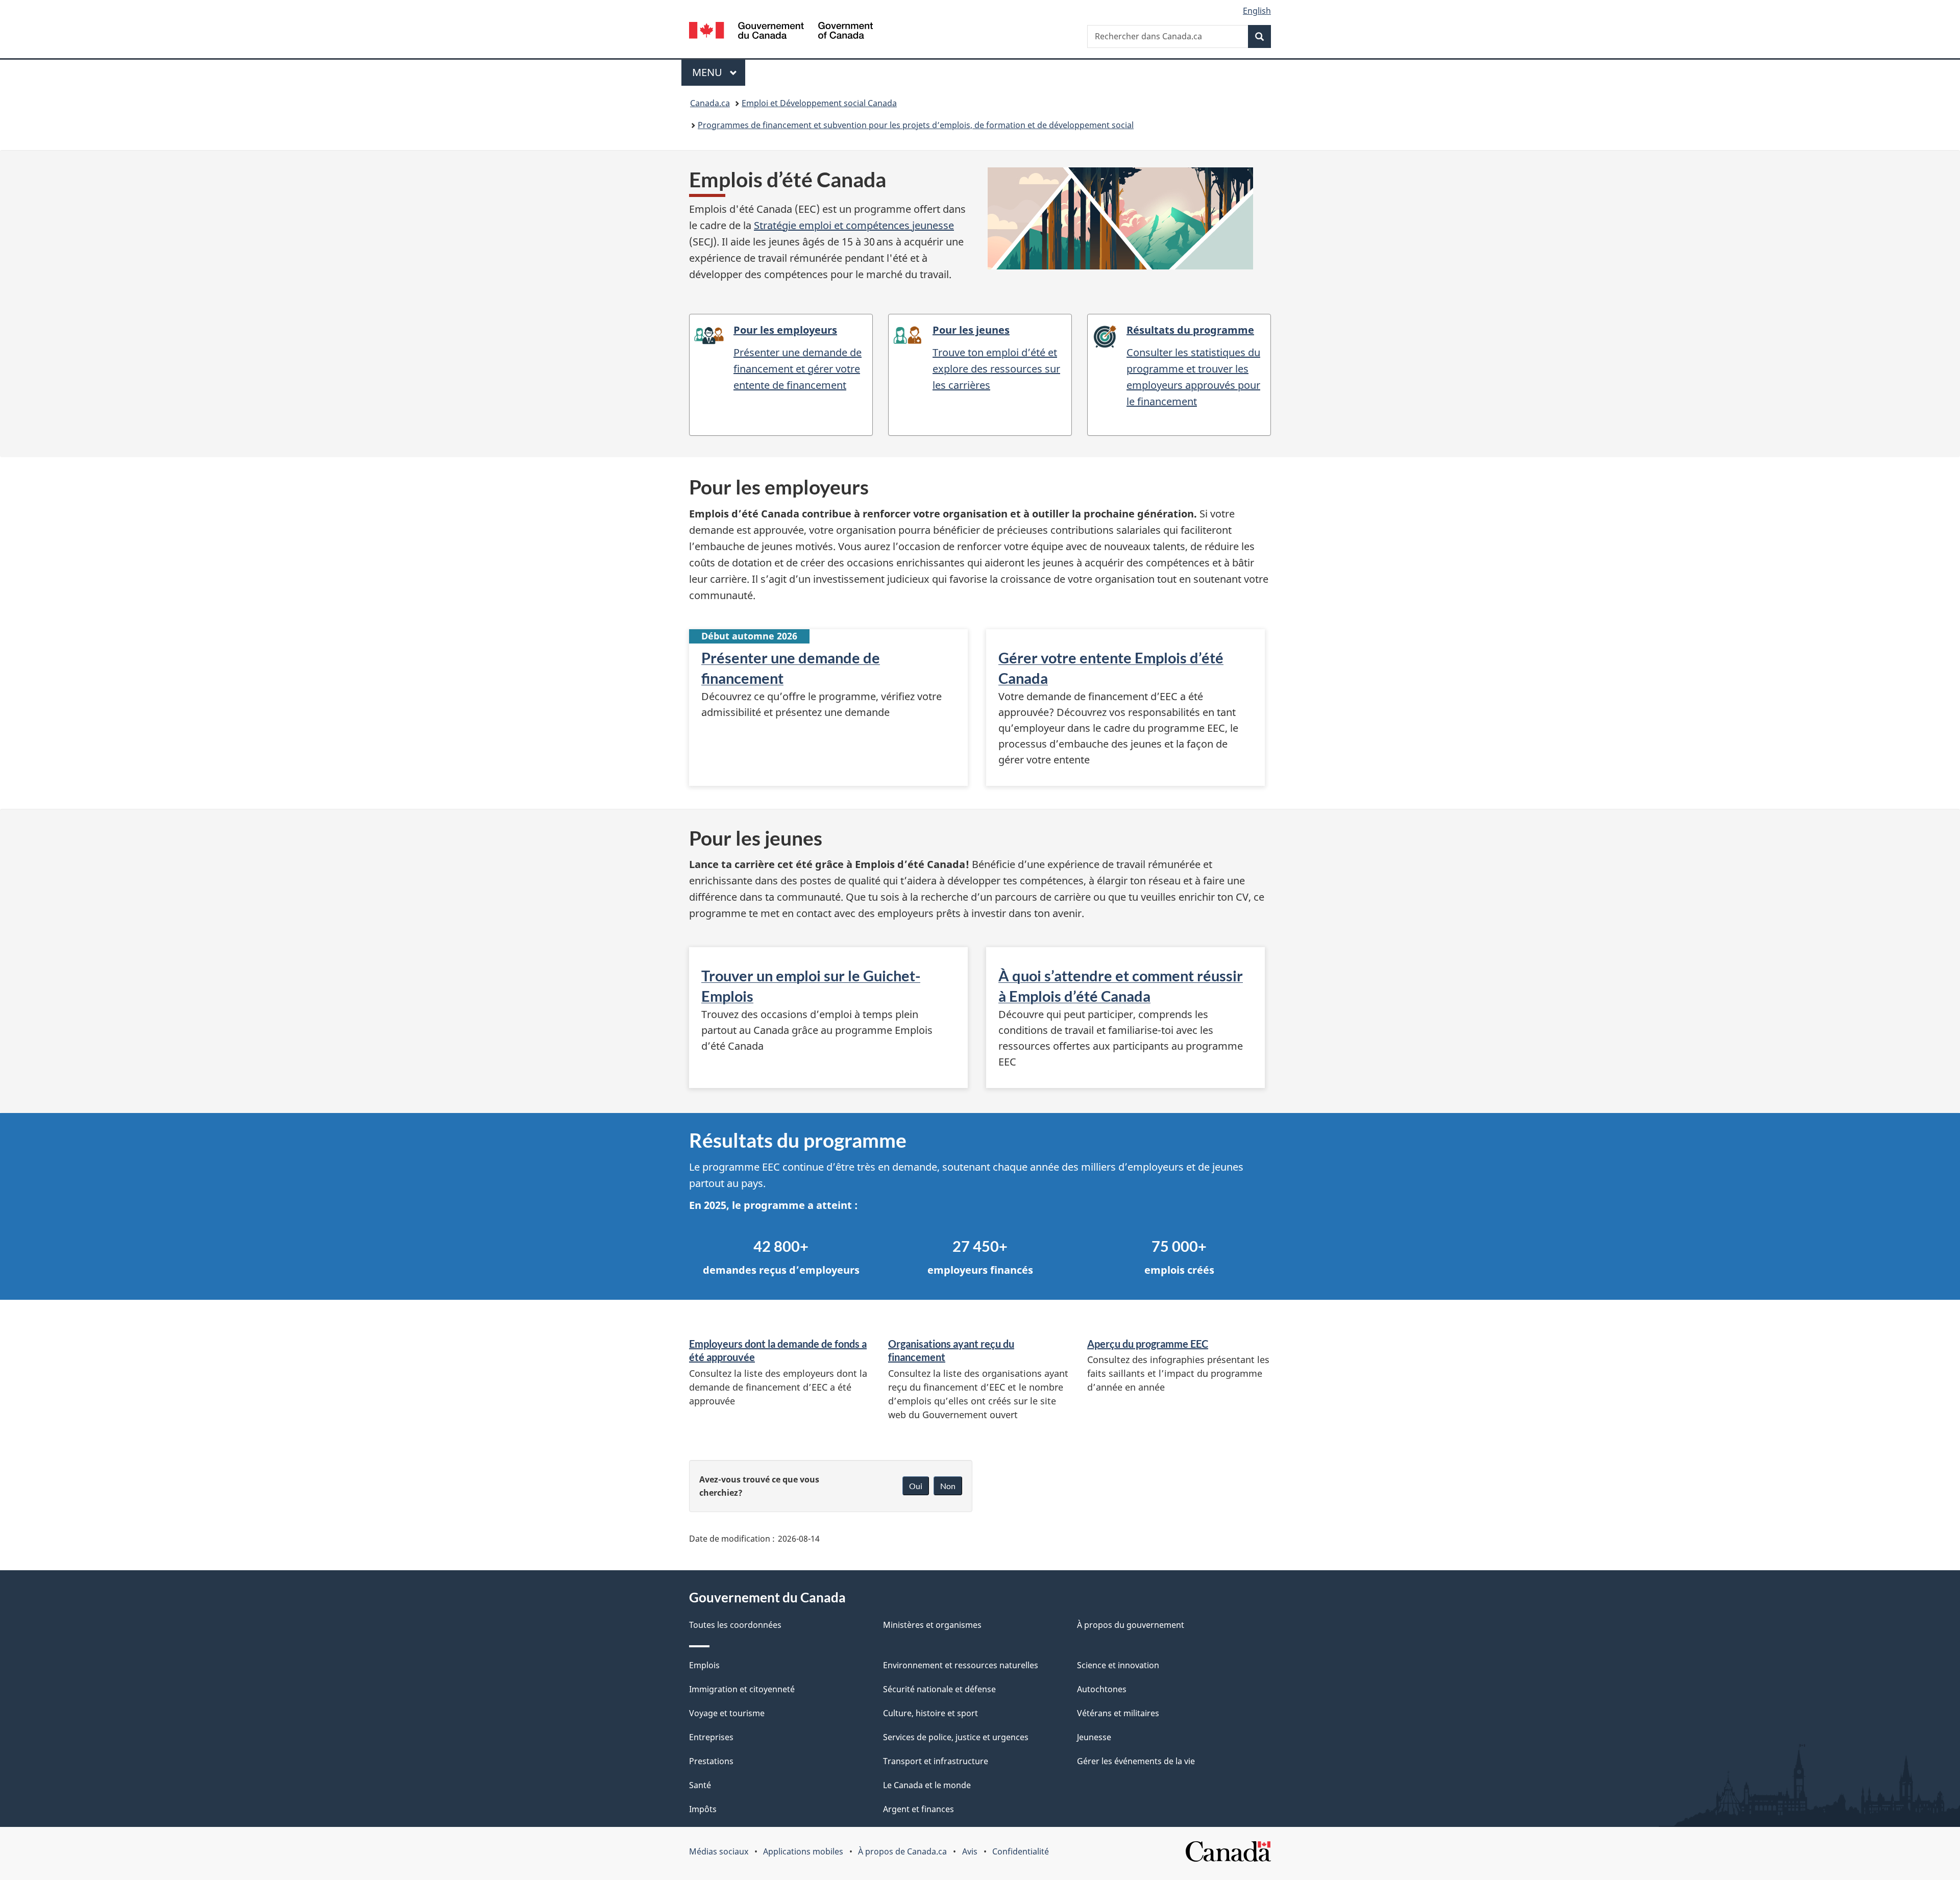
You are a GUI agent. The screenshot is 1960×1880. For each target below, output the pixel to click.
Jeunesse (1094, 1737)
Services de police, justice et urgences (956, 1737)
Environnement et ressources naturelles (961, 1665)
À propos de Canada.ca (902, 1851)
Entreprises (711, 1737)
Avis (970, 1851)
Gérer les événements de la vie (1136, 1761)
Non (948, 1486)
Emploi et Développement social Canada (819, 103)
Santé (700, 1785)
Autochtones (1102, 1689)
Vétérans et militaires (1118, 1713)
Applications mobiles (803, 1851)
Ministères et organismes (932, 1625)
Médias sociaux (719, 1851)
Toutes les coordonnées (735, 1625)
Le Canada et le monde (927, 1785)
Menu (719, 72)
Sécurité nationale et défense (939, 1689)
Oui (916, 1486)
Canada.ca (710, 103)
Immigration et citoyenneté (742, 1689)
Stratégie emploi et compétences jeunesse (854, 225)
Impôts (703, 1809)
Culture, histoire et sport (930, 1713)
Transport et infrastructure (936, 1761)
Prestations (711, 1761)
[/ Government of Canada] (781, 32)
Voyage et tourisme (727, 1713)
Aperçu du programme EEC (1148, 1344)
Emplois (704, 1665)
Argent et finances (918, 1809)
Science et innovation (1118, 1665)
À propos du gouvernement (1131, 1625)
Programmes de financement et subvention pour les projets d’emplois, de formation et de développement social (916, 125)
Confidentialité (1021, 1851)
